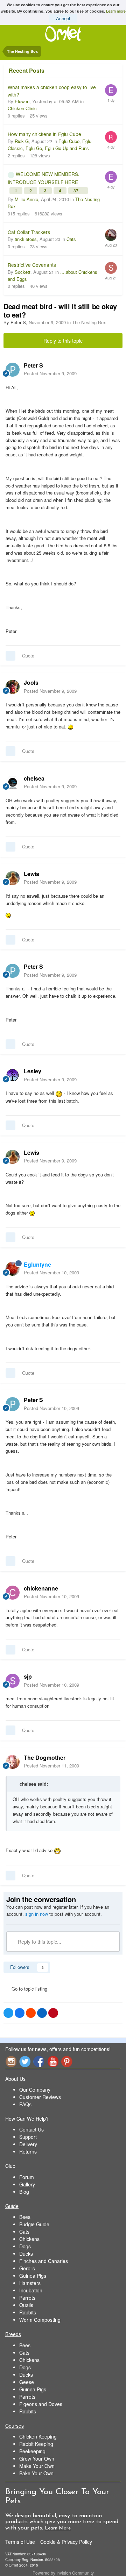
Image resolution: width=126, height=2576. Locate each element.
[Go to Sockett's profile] (111, 268)
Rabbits (28, 2312)
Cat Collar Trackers (29, 232)
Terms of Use (20, 2542)
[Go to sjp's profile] (13, 1681)
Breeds (13, 2334)
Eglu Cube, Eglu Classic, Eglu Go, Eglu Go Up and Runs (50, 145)
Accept (63, 18)
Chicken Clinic (22, 108)
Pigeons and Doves (41, 2404)
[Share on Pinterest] (53, 2013)
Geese (27, 2382)
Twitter (25, 2061)
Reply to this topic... (39, 1942)
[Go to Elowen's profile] (111, 90)
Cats (71, 239)
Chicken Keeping (38, 2436)
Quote (28, 656)
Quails (26, 2305)
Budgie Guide (34, 2224)
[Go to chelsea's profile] (13, 783)
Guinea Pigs (33, 2276)
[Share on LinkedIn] (42, 2013)
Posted (50, 373)
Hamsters (30, 2283)
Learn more (116, 11)
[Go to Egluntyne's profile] (13, 1269)
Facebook (39, 2061)
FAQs (25, 2104)
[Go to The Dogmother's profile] (13, 1762)
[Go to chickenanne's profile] (13, 1593)
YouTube (53, 2061)
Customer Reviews (40, 2097)
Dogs (25, 2246)
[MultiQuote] (10, 656)
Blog (24, 2192)
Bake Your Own (36, 2473)
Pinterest (67, 2061)
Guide (12, 2206)
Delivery (28, 2144)
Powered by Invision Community (63, 2573)
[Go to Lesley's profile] (13, 1075)
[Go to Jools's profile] (13, 687)
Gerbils (27, 2268)
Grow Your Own (37, 2458)
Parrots (27, 2298)
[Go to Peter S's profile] (13, 370)
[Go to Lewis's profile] (13, 878)
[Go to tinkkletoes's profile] (111, 235)
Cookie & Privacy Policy (66, 2542)
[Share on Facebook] (20, 2013)
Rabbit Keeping (36, 2444)
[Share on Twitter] (8, 2013)
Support (28, 2137)
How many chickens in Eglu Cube (44, 134)
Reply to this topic (63, 341)
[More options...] (113, 369)
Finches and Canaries (44, 2261)
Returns (28, 2151)
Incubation (31, 2290)
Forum (27, 2177)
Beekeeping (32, 2451)
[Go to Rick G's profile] (111, 137)
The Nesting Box (89, 322)
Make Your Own (37, 2466)
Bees (25, 2217)
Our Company (35, 2090)
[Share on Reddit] (31, 2013)
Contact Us (31, 2129)
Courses (15, 2426)
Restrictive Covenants (32, 265)
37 (76, 191)
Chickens (29, 2239)
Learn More (58, 2528)
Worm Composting (40, 2320)
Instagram (11, 2061)
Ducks (26, 2254)
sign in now (37, 1914)
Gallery (27, 2184)
